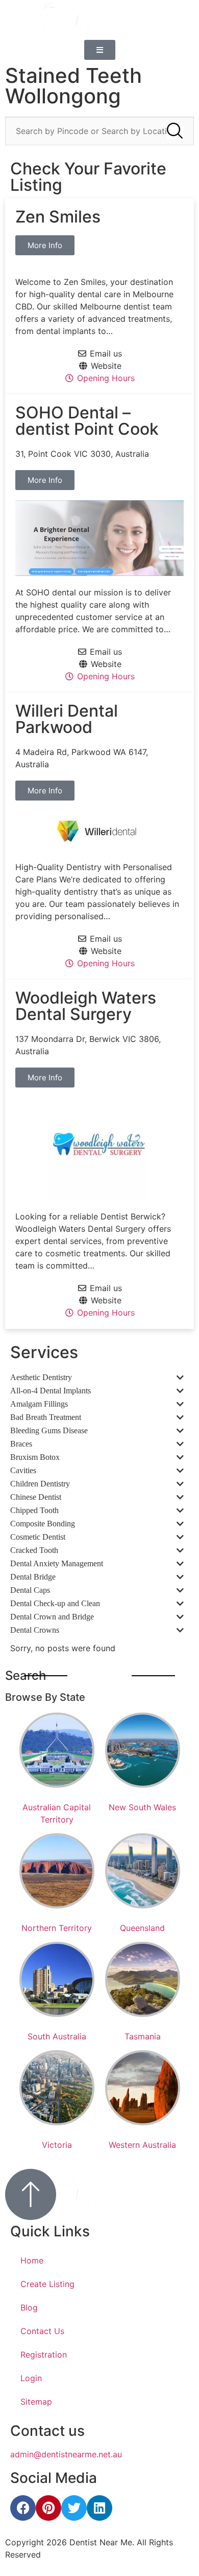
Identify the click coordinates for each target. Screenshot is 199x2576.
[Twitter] (74, 2508)
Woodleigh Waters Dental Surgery (86, 1006)
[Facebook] (23, 2508)
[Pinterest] (48, 2508)
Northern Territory (57, 1928)
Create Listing (47, 2284)
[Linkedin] (99, 2508)
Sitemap (36, 2402)
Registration (44, 2355)
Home (32, 2260)
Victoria (57, 2145)
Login (31, 2378)
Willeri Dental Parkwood (67, 719)
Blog (29, 2307)
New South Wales (142, 1807)
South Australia (57, 2036)
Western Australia (142, 2145)
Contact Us (42, 2331)
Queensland (142, 1928)
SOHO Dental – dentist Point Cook (87, 421)
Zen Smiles (58, 217)
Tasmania (143, 2036)
